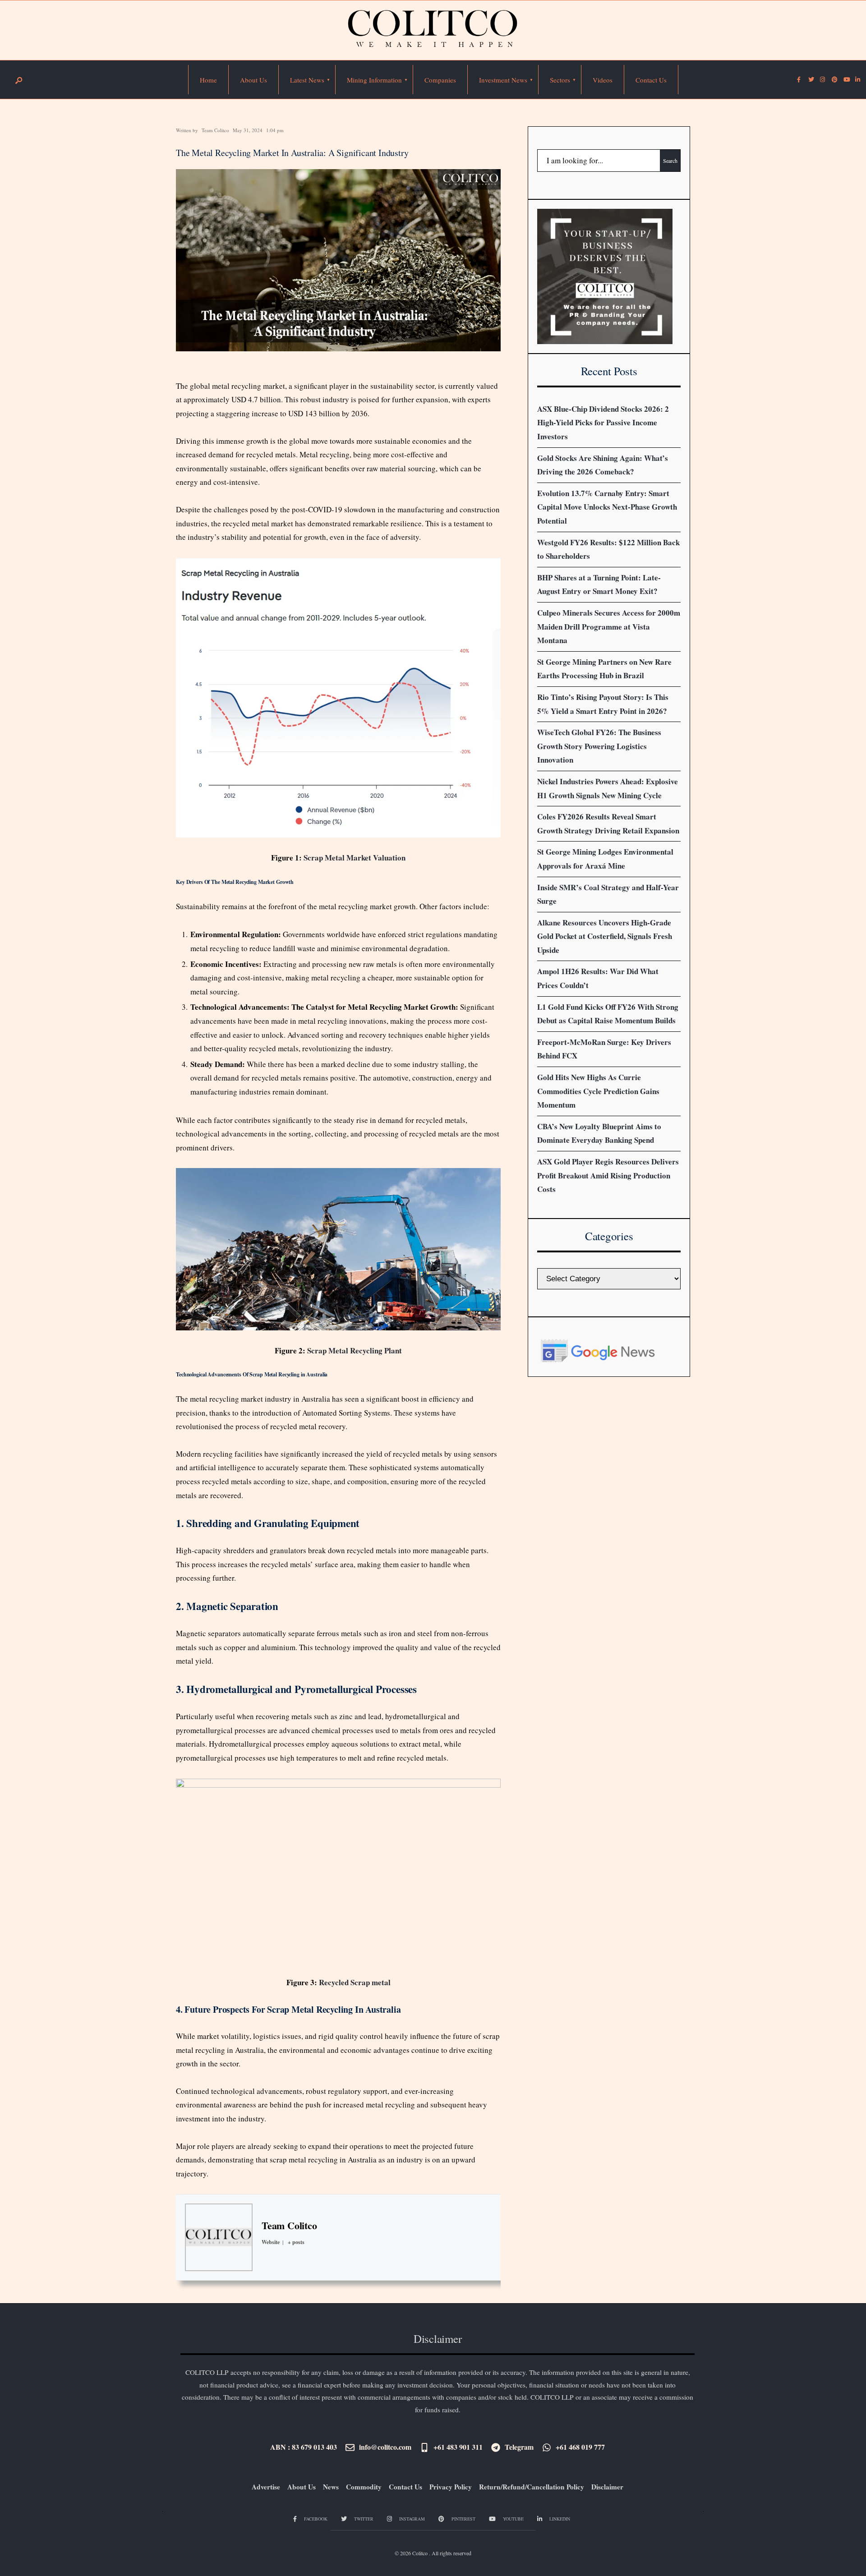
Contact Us (651, 80)
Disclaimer (607, 2487)
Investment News (503, 80)
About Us (253, 80)
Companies (440, 80)
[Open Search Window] (18, 80)
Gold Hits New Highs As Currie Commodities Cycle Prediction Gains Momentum (598, 1091)
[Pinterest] (834, 80)
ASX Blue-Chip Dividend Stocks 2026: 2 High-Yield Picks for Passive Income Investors (603, 423)
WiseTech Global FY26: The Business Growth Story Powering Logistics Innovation (599, 746)
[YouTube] (846, 80)
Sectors (560, 80)
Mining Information (374, 80)
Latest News (307, 80)
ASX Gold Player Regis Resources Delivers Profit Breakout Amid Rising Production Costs (608, 1175)
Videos (603, 80)
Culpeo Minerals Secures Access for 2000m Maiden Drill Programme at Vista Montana (609, 626)
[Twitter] (811, 80)
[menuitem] (307, 80)
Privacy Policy (451, 2487)
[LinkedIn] (857, 80)
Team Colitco (215, 130)
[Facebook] (799, 80)
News (331, 2487)
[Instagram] (822, 80)
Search (670, 161)
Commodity (364, 2487)
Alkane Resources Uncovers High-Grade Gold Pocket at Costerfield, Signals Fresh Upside (605, 936)
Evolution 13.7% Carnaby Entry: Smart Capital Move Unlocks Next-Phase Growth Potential (607, 507)
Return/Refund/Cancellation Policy (532, 2487)
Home (208, 80)
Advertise (266, 2487)
